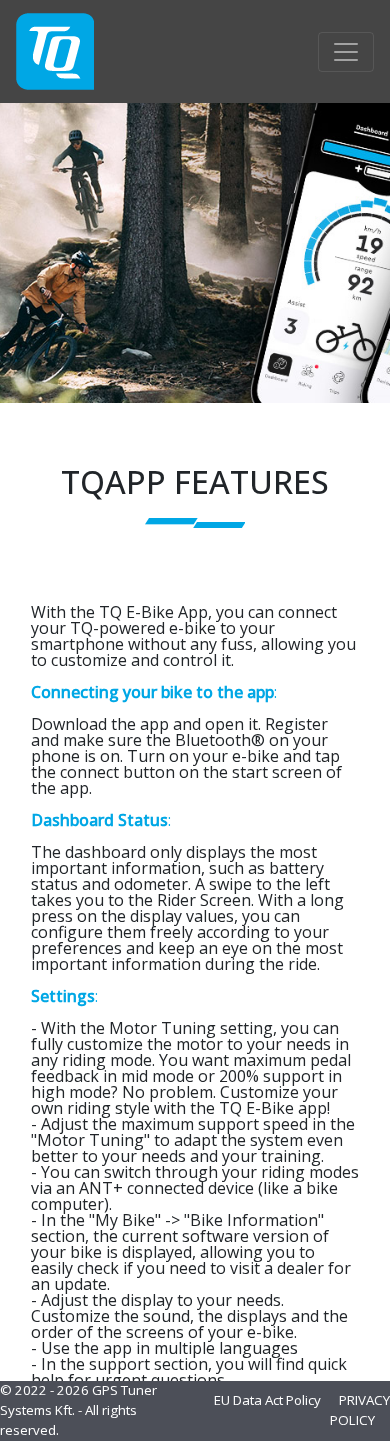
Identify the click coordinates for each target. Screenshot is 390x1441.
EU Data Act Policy (267, 1400)
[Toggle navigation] (346, 52)
